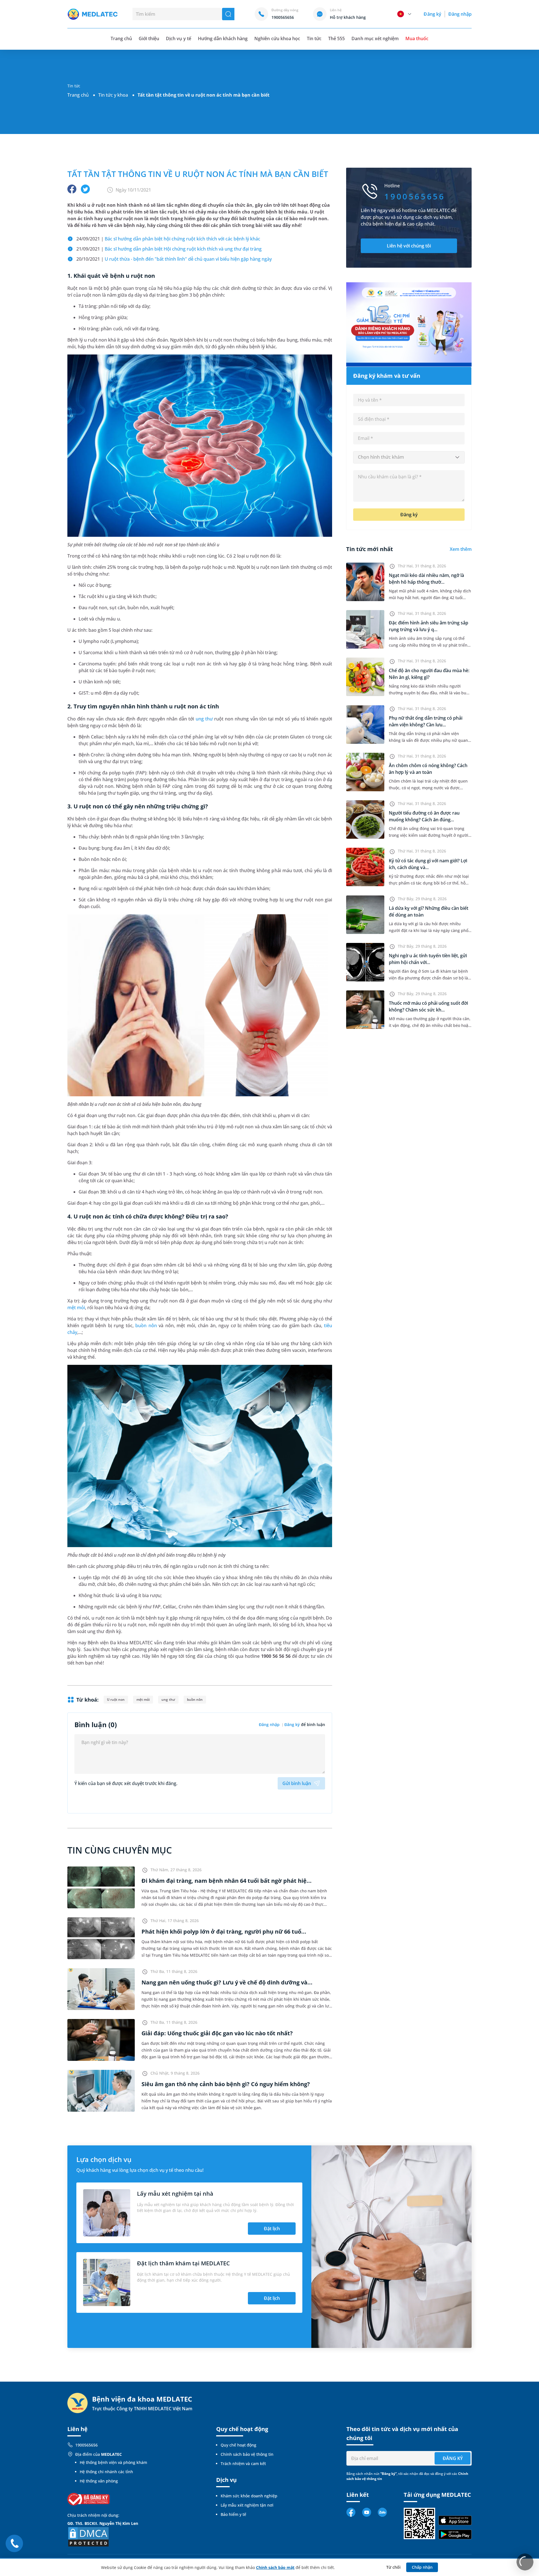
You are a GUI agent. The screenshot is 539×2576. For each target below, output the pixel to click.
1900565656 (86, 2445)
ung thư (204, 719)
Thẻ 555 (336, 38)
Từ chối (393, 2567)
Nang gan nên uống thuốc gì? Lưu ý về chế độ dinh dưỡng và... (227, 1982)
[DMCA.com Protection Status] (88, 2537)
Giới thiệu (149, 38)
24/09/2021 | (168, 239)
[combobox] (409, 457)
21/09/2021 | (169, 249)
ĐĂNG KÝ (453, 2458)
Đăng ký (432, 14)
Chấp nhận (422, 2567)
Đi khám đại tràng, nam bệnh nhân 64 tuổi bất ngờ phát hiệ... (227, 1881)
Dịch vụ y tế (178, 38)
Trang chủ (78, 95)
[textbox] (409, 457)
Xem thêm (461, 549)
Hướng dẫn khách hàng (223, 38)
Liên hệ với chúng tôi (409, 246)
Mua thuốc (417, 38)
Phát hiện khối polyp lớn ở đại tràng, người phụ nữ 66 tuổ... (224, 1932)
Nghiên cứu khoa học (277, 38)
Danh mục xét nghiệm (375, 38)
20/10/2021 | (174, 259)
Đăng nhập (460, 14)
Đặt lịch (272, 2229)
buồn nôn (146, 1325)
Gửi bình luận (297, 1783)
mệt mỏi (76, 1308)
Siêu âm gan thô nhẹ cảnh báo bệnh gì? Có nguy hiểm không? (226, 2084)
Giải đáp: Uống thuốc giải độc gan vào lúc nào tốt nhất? (217, 2033)
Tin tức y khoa (113, 95)
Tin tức (314, 38)
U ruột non (116, 1699)
